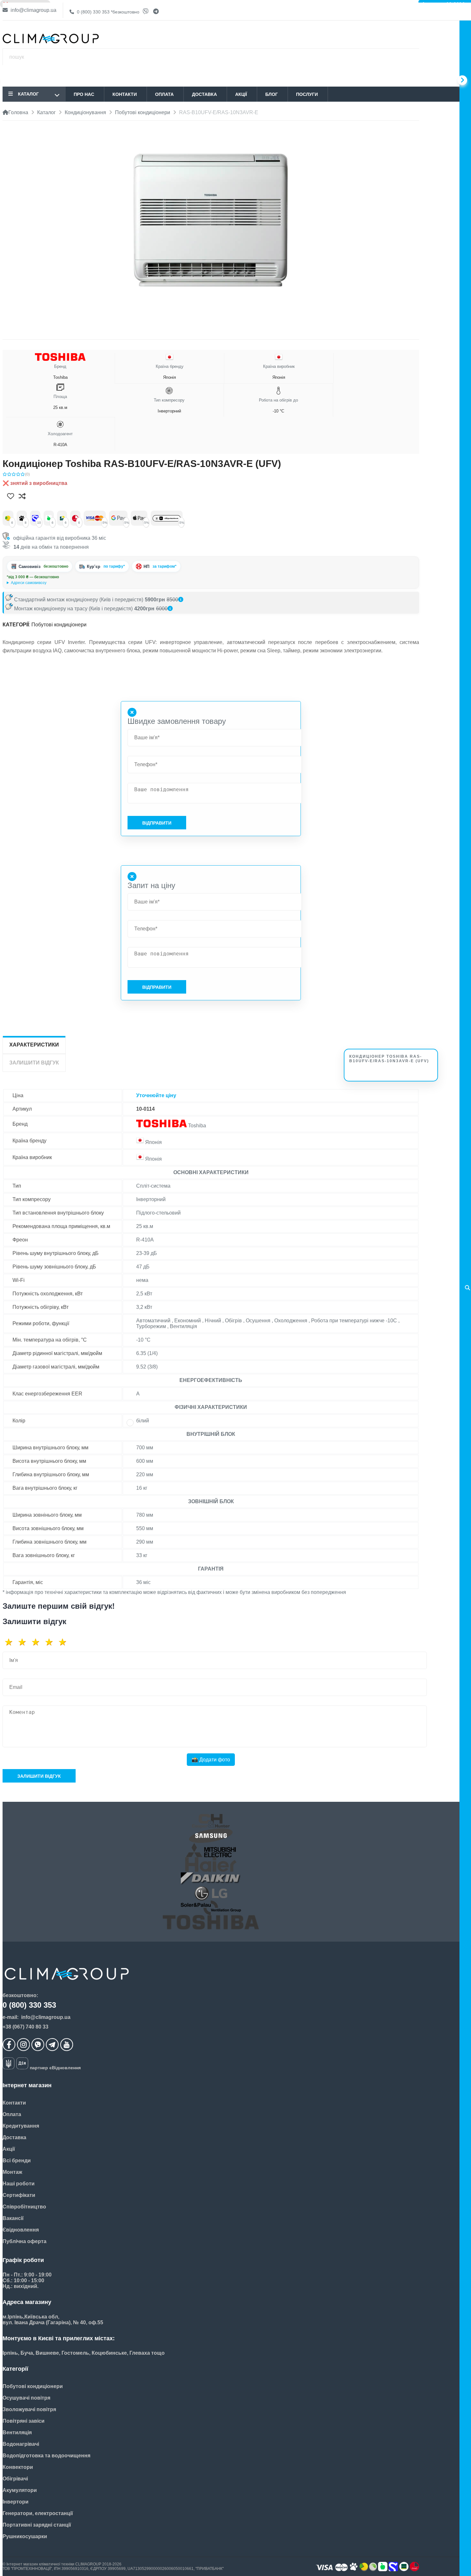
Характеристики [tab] (34, 1045)
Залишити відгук (39, 1776)
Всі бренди (17, 2161)
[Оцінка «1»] (11, 1642)
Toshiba (60, 372)
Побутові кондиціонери (59, 625)
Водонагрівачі (21, 2444)
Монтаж (12, 2172)
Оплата (164, 94)
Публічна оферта (25, 2241)
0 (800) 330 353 (107, 12)
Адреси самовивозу (29, 583)
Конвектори (18, 2467)
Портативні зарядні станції (37, 2525)
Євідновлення (21, 2230)
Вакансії (13, 2218)
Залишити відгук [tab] (34, 1063)
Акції (241, 94)
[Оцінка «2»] (24, 1642)
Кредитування (21, 2126)
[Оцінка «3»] (38, 1642)
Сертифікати (19, 2195)
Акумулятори (20, 2490)
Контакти (125, 94)
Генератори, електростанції (38, 2513)
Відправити (157, 823)
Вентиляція (17, 2432)
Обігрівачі (15, 2479)
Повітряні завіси (24, 2421)
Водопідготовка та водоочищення (46, 2456)
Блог (272, 94)
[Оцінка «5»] (65, 1642)
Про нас (84, 94)
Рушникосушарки (25, 2536)
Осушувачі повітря (26, 2398)
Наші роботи (19, 2184)
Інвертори (16, 2502)
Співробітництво (24, 2207)
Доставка (204, 94)
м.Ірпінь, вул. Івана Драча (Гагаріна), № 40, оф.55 (51, 583)
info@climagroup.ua (33, 10)
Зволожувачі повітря (29, 2409)
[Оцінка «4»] (51, 1642)
